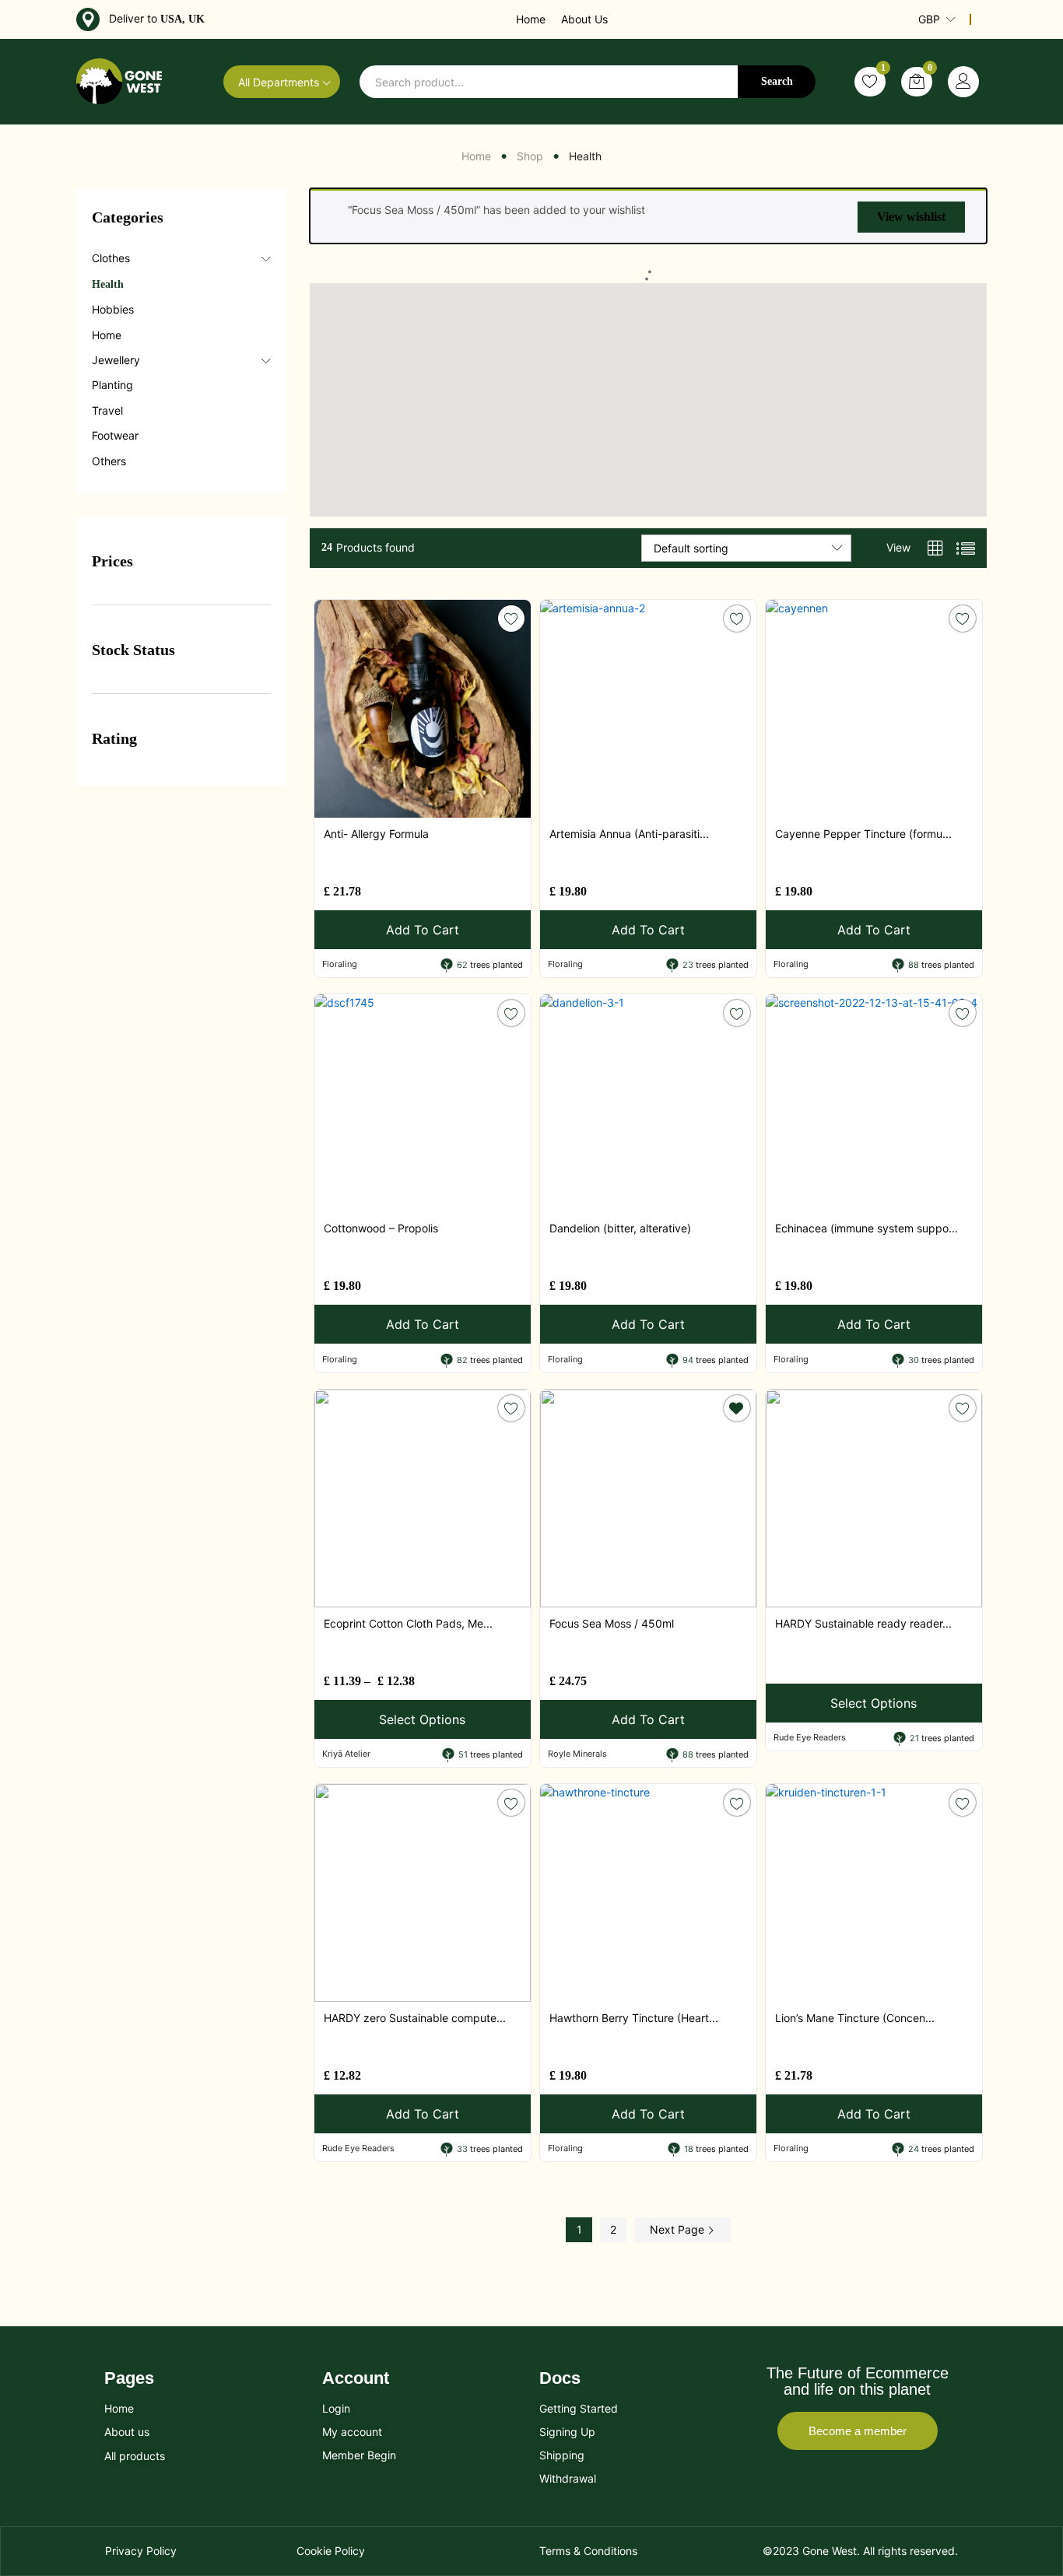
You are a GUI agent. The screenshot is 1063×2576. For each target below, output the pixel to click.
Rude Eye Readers (810, 1737)
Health (108, 284)
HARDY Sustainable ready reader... (863, 1623)
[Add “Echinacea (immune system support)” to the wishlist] (963, 1013)
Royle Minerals (577, 1754)
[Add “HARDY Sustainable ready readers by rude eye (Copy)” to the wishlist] (963, 1408)
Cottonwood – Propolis (381, 1228)
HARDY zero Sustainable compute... (415, 2018)
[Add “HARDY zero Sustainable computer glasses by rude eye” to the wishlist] (511, 1803)
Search (777, 81)
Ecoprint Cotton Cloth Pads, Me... (408, 1623)
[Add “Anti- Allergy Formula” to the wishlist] (511, 619)
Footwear (115, 435)
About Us (584, 19)
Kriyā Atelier (346, 1754)
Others (109, 461)
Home (531, 19)
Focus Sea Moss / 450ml (612, 1623)
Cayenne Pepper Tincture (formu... (863, 834)
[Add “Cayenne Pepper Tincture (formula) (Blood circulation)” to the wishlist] (963, 619)
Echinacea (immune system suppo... (867, 1228)
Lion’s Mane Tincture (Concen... (855, 2018)
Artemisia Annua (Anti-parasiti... (629, 834)
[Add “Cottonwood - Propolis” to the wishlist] (511, 1013)
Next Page (679, 2229)
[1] (870, 82)
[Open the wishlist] (737, 1408)
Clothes (111, 258)
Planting (112, 385)
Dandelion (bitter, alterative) (620, 1228)
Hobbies (113, 309)
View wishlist (911, 217)
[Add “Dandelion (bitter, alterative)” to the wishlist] (737, 1013)
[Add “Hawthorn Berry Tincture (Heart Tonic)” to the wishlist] (737, 1803)
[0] (917, 82)
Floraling (340, 964)
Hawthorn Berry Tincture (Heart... (634, 2018)
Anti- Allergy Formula (376, 834)
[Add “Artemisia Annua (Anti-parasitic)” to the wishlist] (737, 619)
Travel (107, 410)
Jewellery (116, 360)
